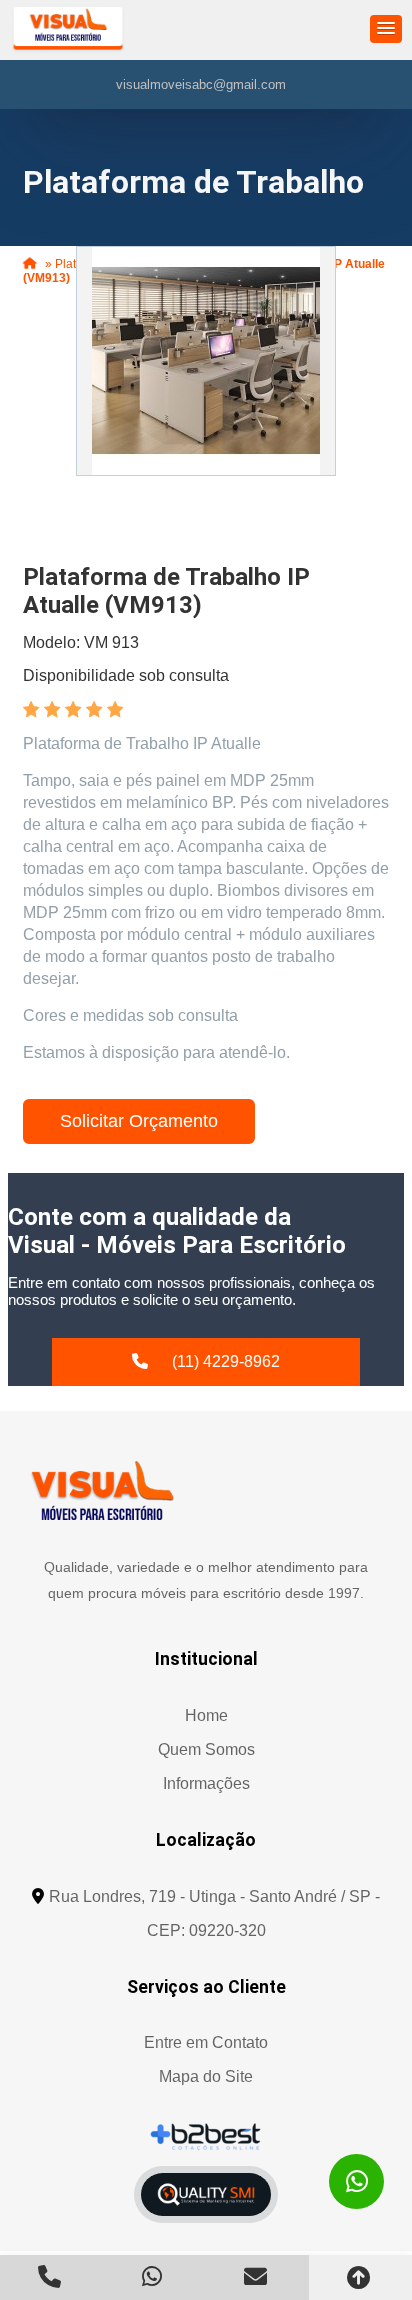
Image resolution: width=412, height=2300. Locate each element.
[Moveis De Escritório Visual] (102, 1490)
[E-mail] (257, 2276)
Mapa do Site (206, 2076)
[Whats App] (154, 2276)
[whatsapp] (356, 2181)
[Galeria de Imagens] (206, 361)
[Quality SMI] (206, 2194)
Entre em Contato (206, 2042)
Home (206, 1715)
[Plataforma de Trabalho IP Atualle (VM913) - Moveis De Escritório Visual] (68, 30)
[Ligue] (51, 2276)
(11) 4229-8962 (226, 1361)
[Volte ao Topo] (360, 2277)
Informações (206, 1783)
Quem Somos (206, 1749)
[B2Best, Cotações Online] (206, 2136)
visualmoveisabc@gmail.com (201, 84)
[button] (386, 29)
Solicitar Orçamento (139, 1121)
